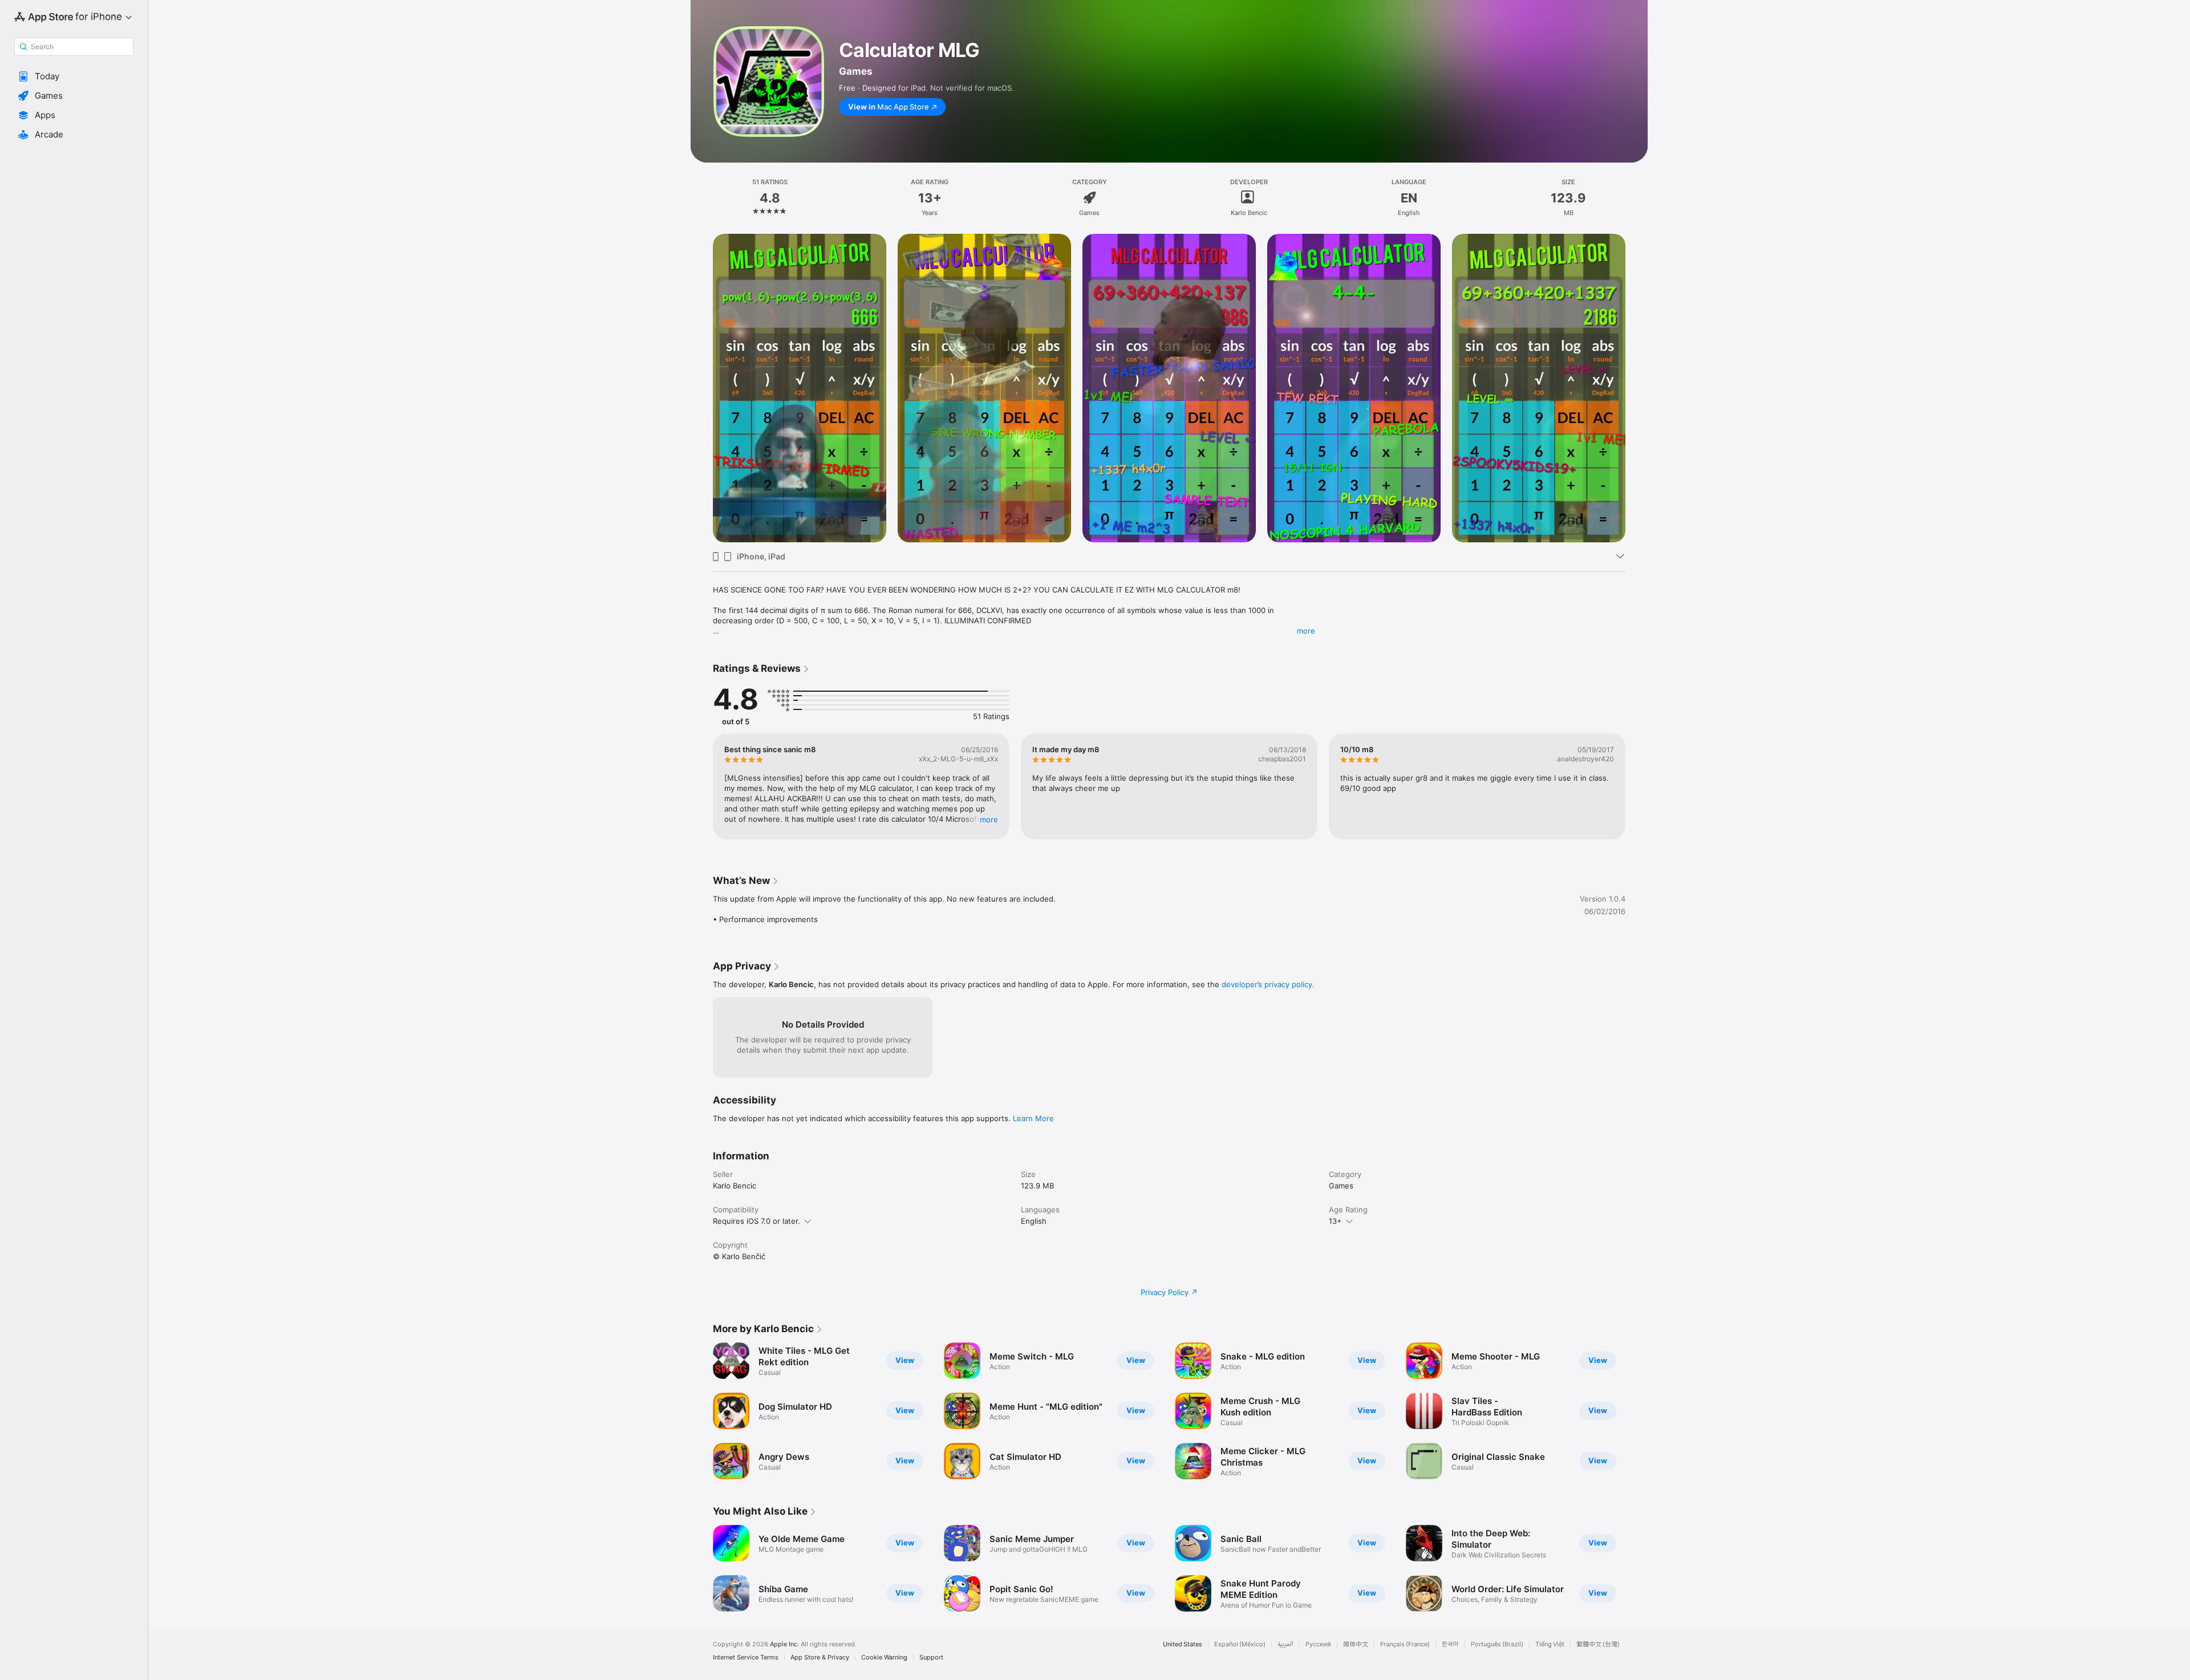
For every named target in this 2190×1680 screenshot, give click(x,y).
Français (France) (1405, 1644)
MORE (989, 819)
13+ (1335, 1221)
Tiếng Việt (1550, 1644)
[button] (74, 76)
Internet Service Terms (746, 1657)
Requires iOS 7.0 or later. (757, 1221)
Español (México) (1240, 1644)
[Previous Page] (701, 786)
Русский (1318, 1644)
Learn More (1033, 1118)
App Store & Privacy (820, 1657)
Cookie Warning (884, 1657)
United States (1183, 1644)
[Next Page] (1637, 786)
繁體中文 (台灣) (1598, 1644)
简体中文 (1356, 1644)
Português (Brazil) (1497, 1644)
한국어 (1450, 1644)
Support (931, 1657)
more (1306, 631)
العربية (1285, 1644)
